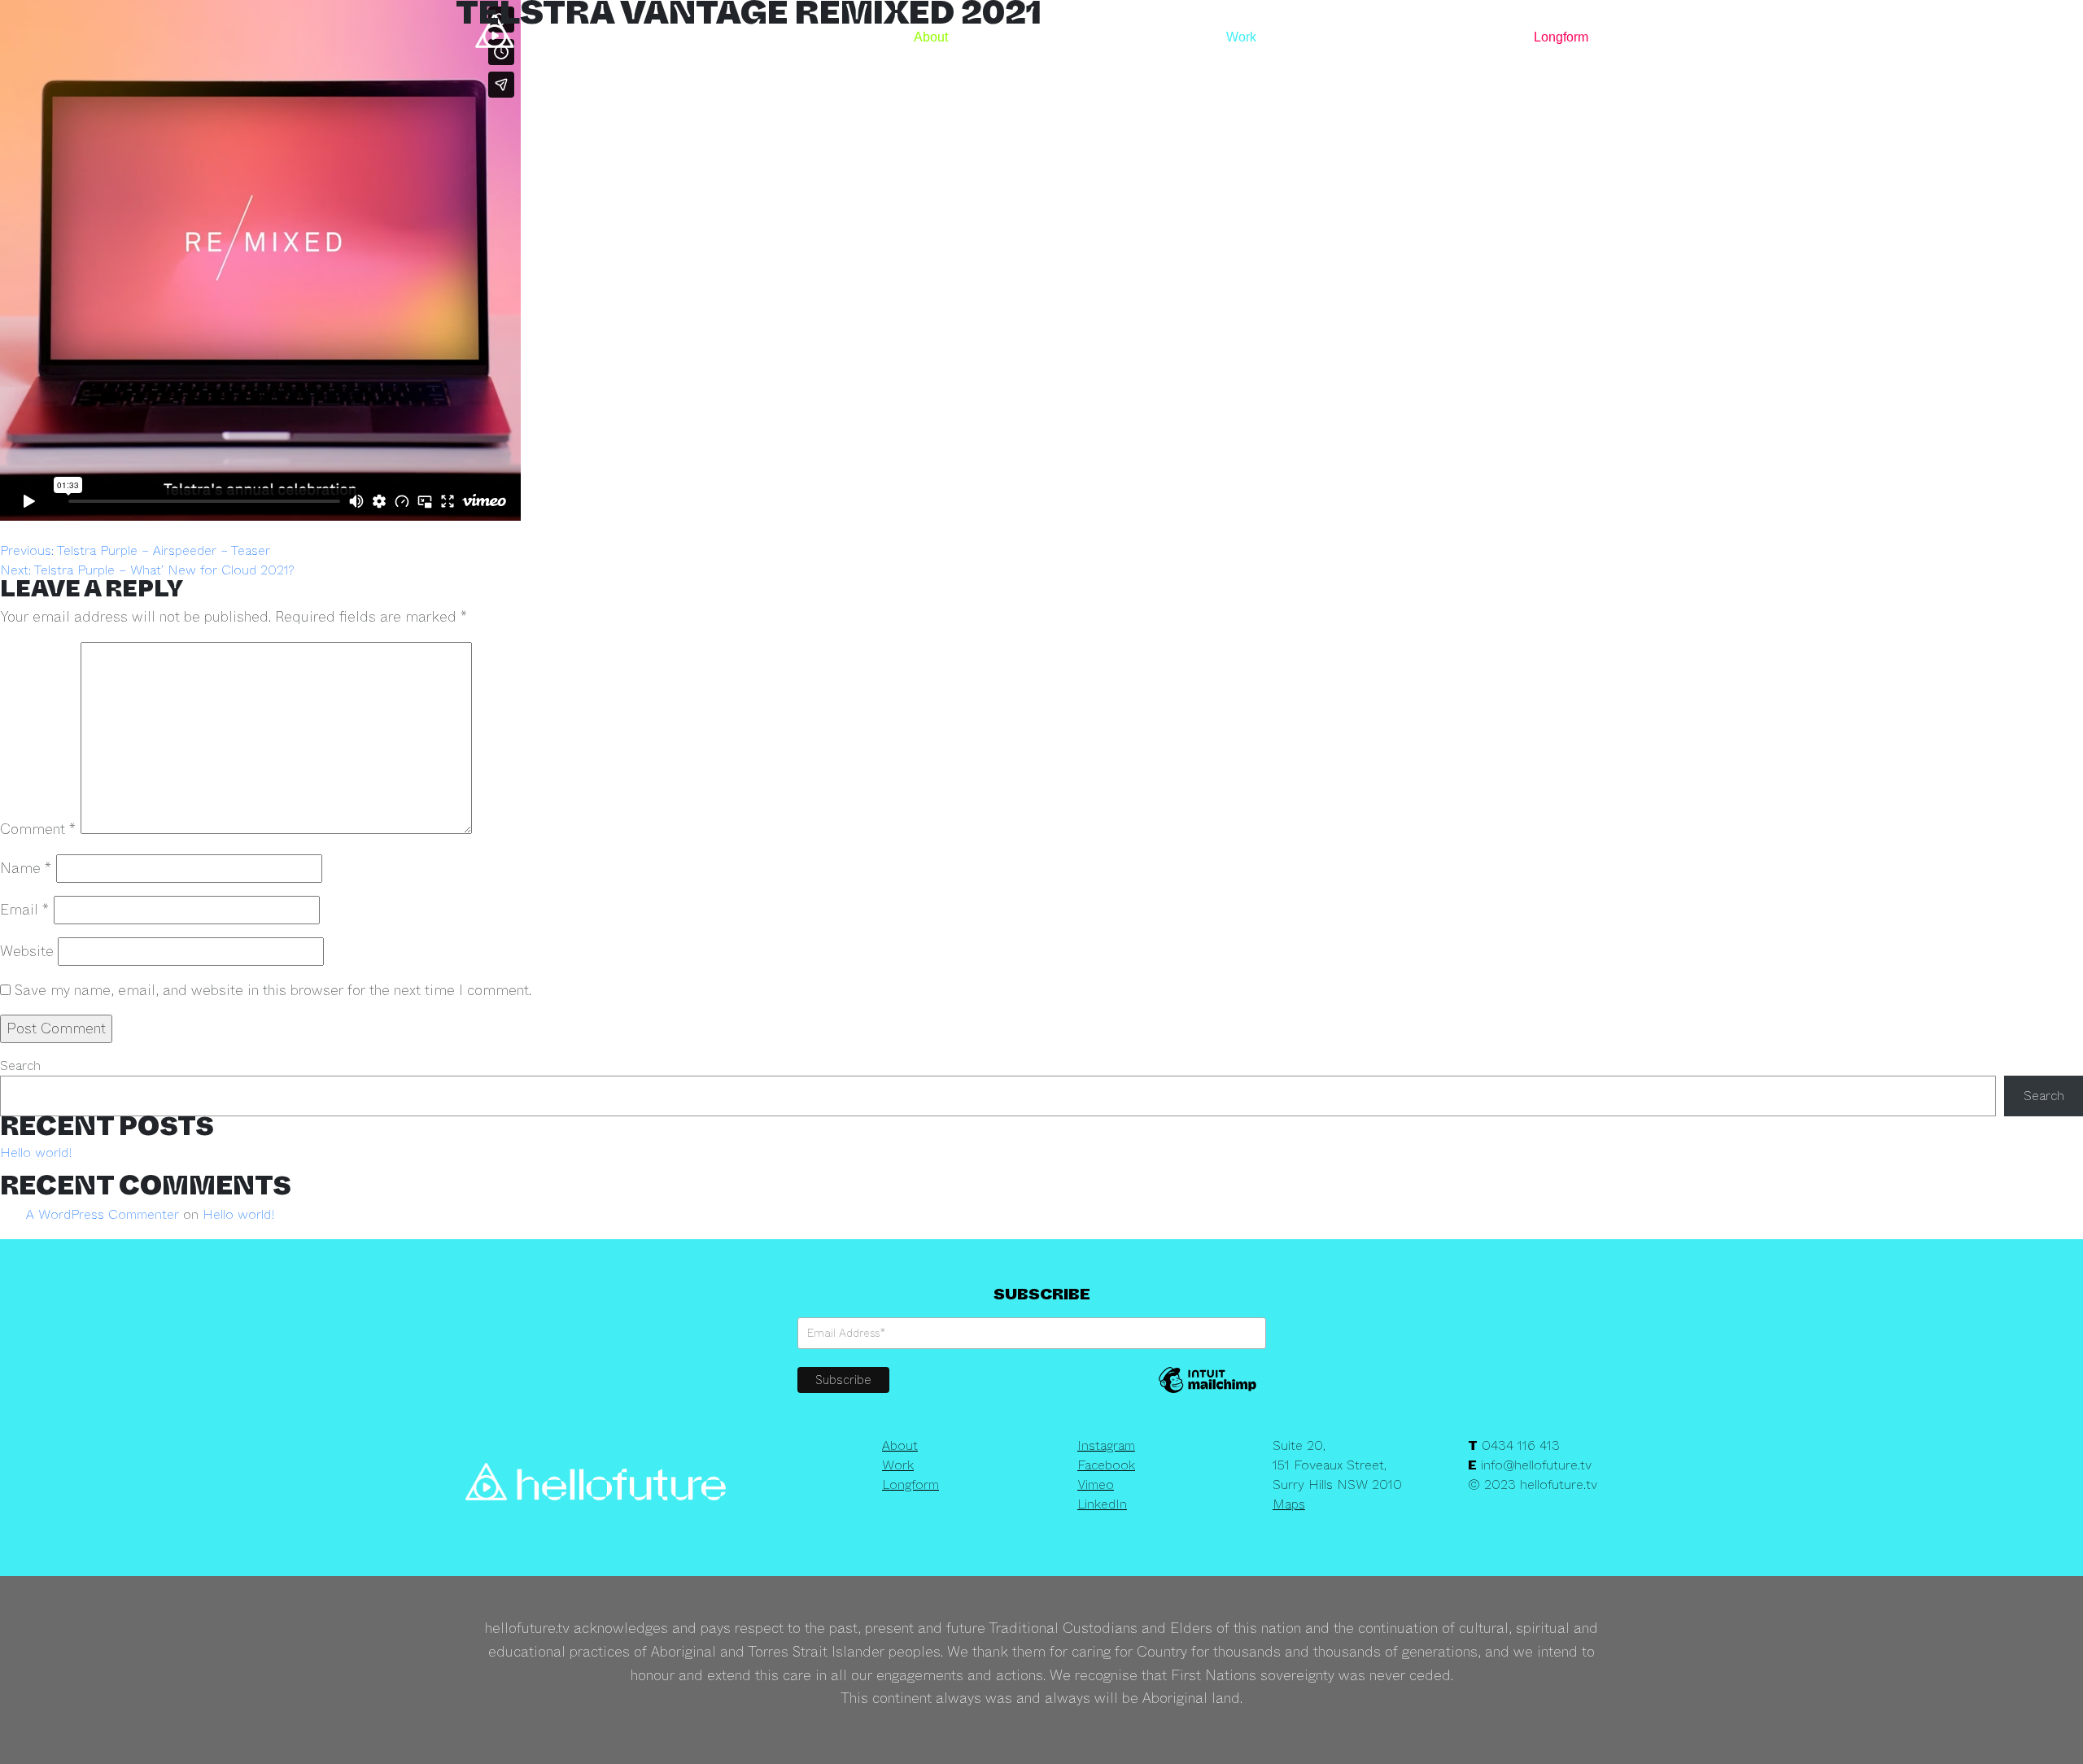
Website (27, 951)
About (931, 37)
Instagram (1106, 1445)
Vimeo (1096, 1485)
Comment (38, 829)
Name (26, 868)
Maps (1289, 1504)
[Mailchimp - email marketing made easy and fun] (1207, 1391)
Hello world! (36, 1153)
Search (20, 1065)
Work (1241, 37)
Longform (1561, 37)
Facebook (1106, 1465)
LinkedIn (1102, 1504)
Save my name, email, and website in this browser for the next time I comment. (273, 990)
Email (25, 910)
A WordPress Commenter (103, 1214)
